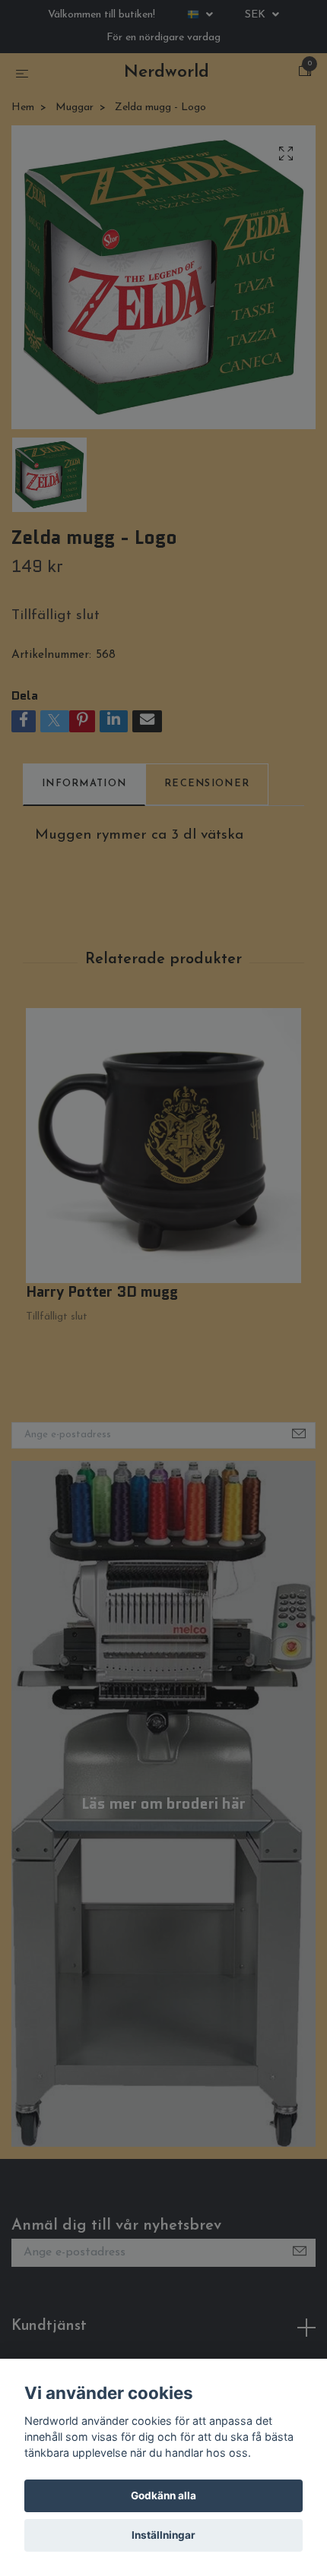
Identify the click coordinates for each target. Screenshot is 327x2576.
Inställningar (163, 2535)
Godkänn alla (163, 2495)
